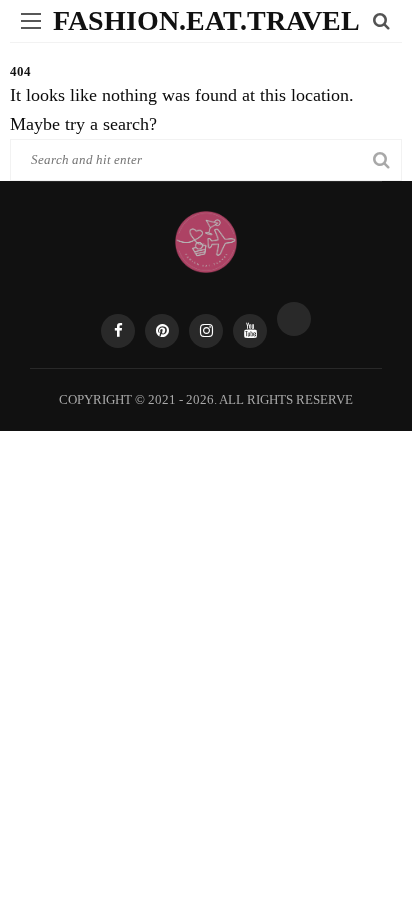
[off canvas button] (31, 21)
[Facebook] (118, 331)
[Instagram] (206, 331)
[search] (381, 21)
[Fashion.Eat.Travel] (206, 240)
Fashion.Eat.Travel (206, 20)
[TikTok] (294, 319)
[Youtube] (250, 331)
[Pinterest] (162, 331)
